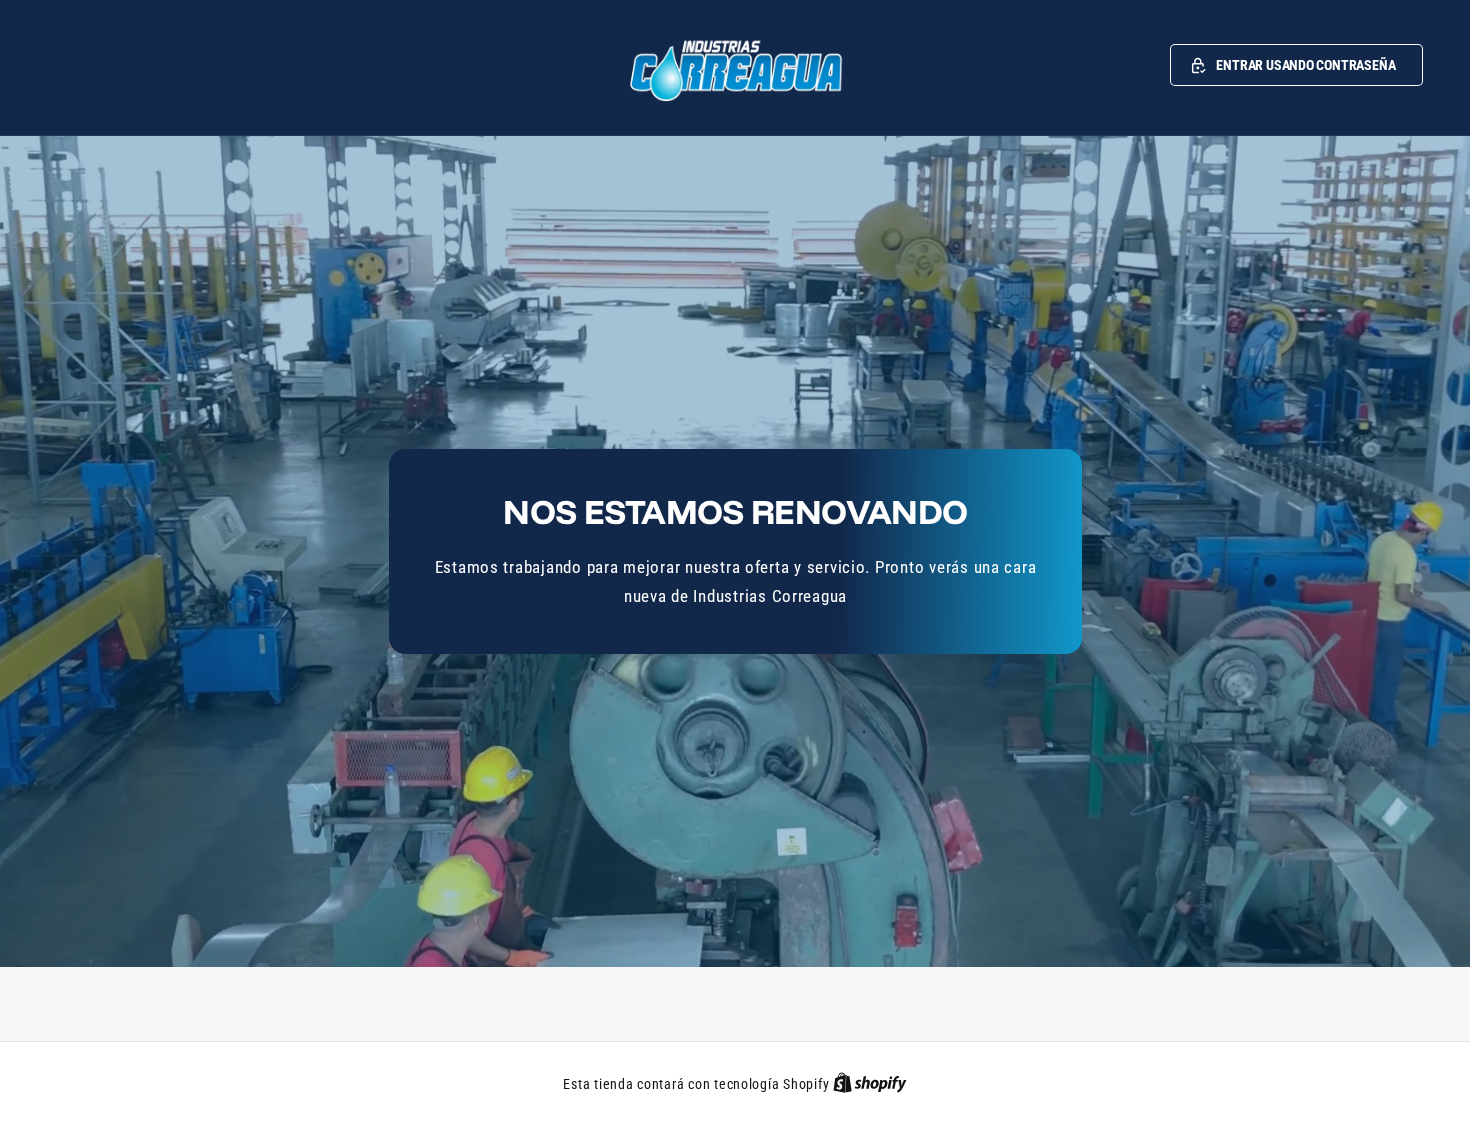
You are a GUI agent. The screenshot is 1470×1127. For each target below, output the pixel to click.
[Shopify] (870, 1084)
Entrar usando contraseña (1305, 65)
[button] (1296, 65)
